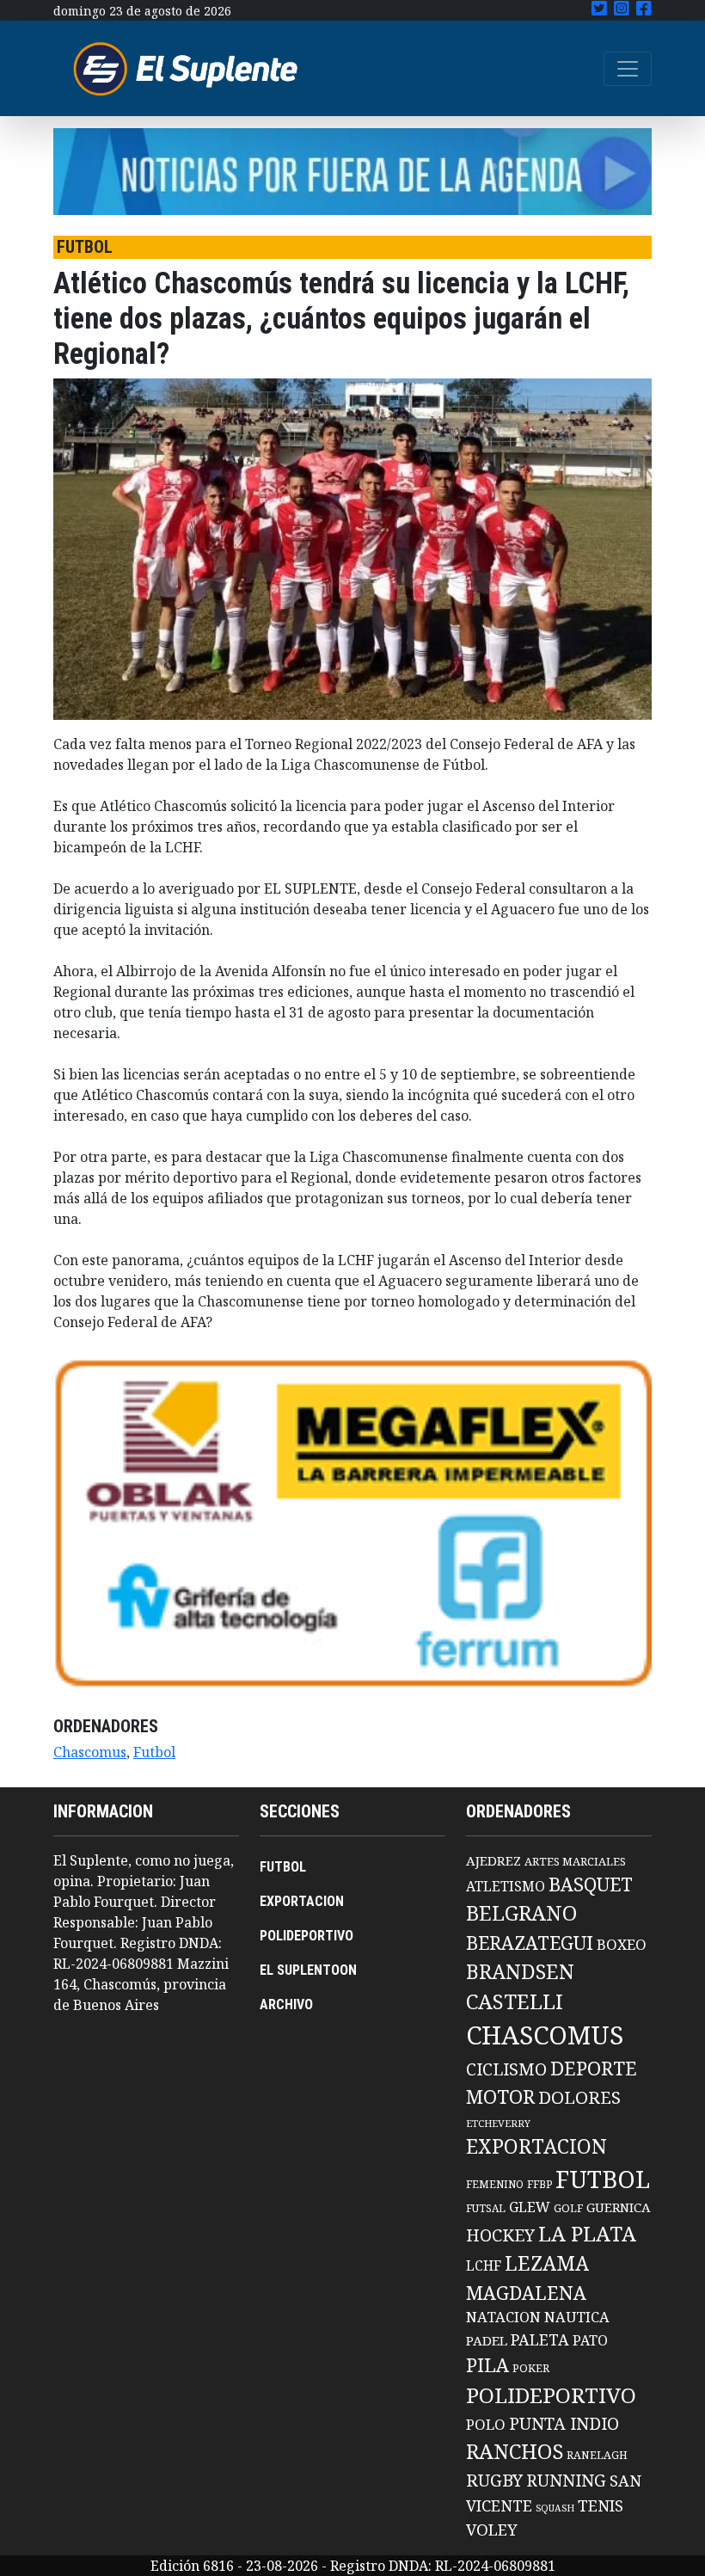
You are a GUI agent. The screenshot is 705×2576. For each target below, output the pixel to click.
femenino (495, 2184)
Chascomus (90, 1752)
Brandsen (520, 1971)
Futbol (154, 1752)
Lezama (547, 2263)
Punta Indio (564, 2423)
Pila (487, 2365)
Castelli (515, 2001)
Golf (568, 2208)
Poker (531, 2368)
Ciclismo (506, 2069)
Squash (555, 2508)
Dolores (579, 2097)
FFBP (539, 2184)
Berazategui (530, 1943)
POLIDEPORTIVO (307, 1936)
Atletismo (506, 1886)
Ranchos (515, 2451)
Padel (487, 2340)
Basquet (591, 1884)
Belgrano (521, 1913)
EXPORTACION (302, 1901)
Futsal (486, 2208)
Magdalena (526, 2293)
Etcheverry (498, 2123)
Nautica (577, 2317)
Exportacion (536, 2146)
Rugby (494, 2480)
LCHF (484, 2266)
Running (566, 2480)
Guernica (618, 2207)
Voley (492, 2529)
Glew (530, 2207)
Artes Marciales (575, 1861)
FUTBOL (283, 1867)
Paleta (540, 2339)
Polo (486, 2424)
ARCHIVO (286, 2004)
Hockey (500, 2235)
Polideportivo (551, 2395)
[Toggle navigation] (628, 69)
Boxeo (622, 1944)
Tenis (601, 2505)
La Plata (587, 2233)
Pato (590, 2340)
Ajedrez (493, 1860)
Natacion (503, 2317)
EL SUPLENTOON (308, 1970)
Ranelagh (597, 2455)
